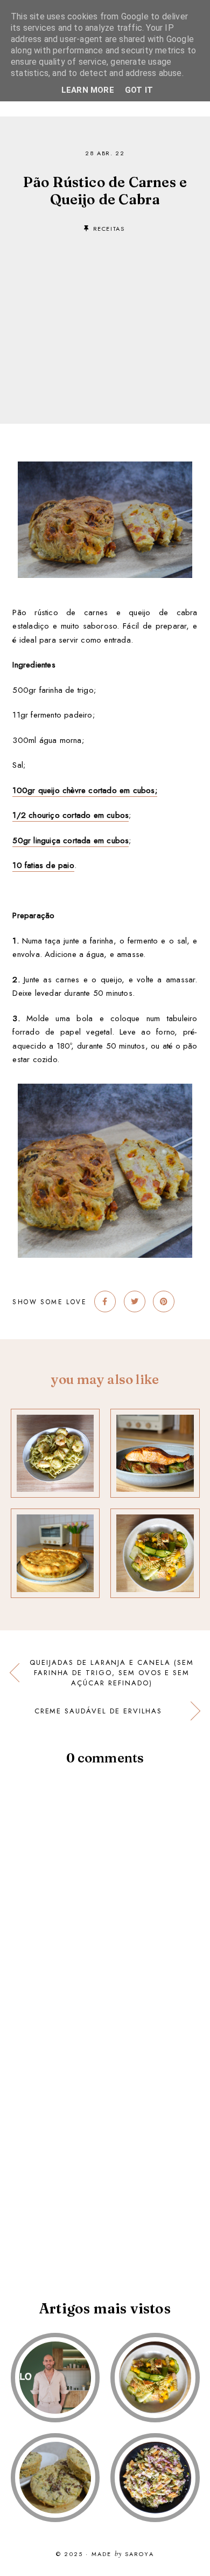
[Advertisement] (105, 312)
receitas (109, 229)
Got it (139, 90)
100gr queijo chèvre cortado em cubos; (85, 790)
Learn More (88, 90)
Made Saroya (123, 2554)
